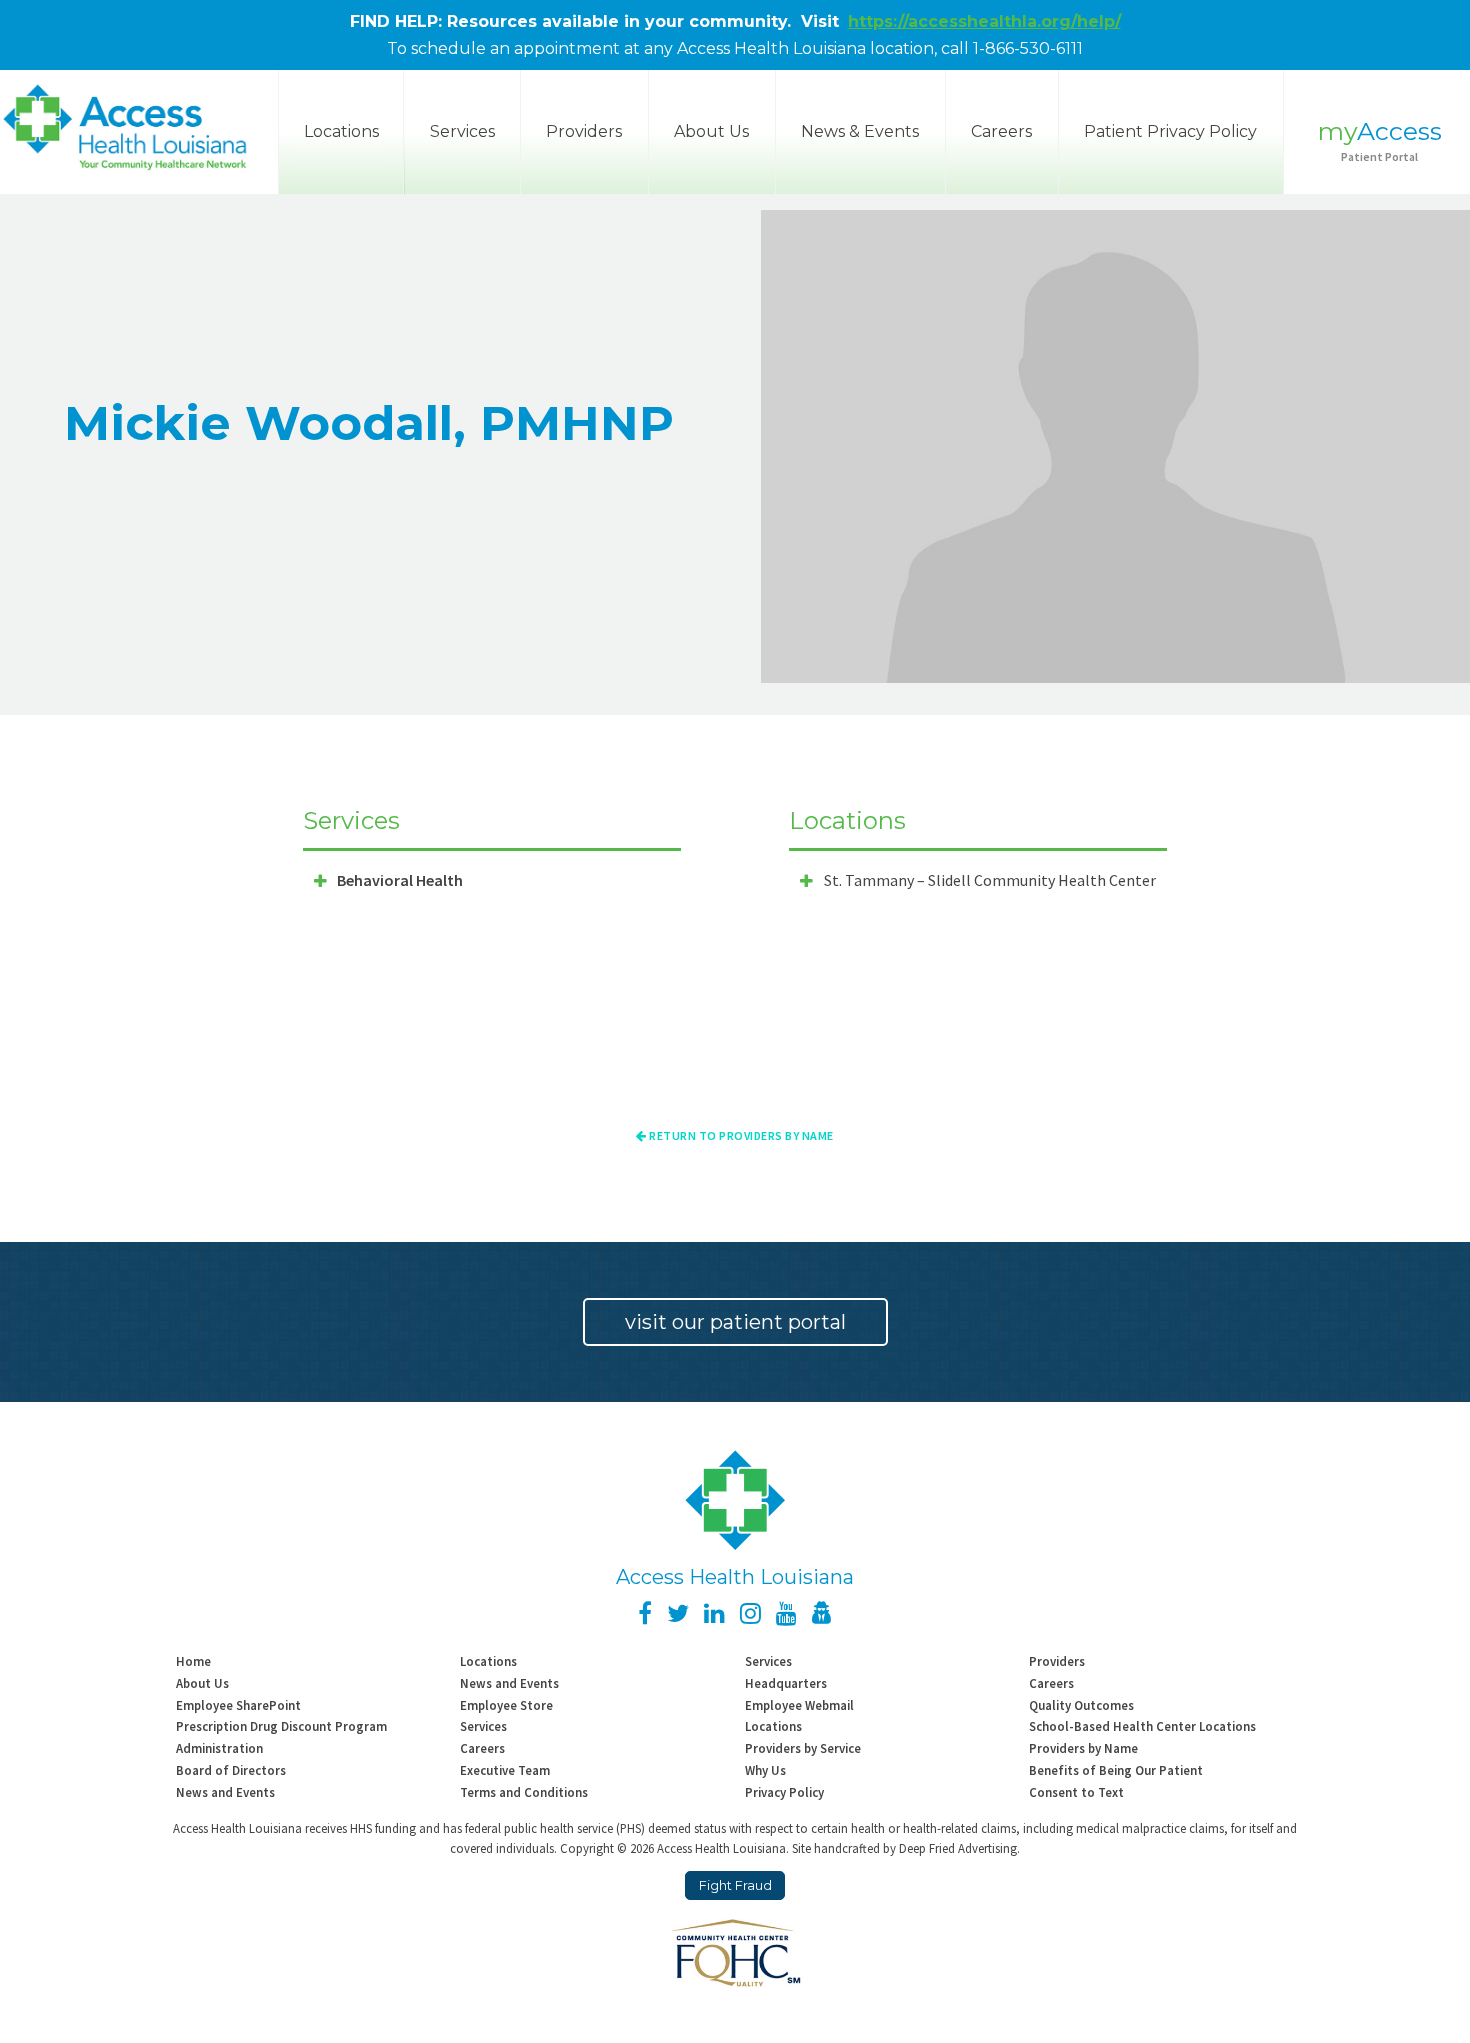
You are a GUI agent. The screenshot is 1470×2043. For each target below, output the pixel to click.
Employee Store (506, 1705)
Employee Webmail (799, 1705)
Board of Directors (231, 1770)
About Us (711, 131)
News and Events (509, 1683)
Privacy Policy (784, 1792)
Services (462, 131)
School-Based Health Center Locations (1142, 1726)
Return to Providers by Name (740, 1135)
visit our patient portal (735, 1322)
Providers (584, 131)
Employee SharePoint (238, 1705)
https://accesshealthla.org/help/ (984, 21)
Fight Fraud (735, 1885)
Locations (488, 1661)
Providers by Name (1083, 1748)
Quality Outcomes (1081, 1705)
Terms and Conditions (524, 1792)
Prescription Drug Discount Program (281, 1726)
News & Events (860, 131)
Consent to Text (1076, 1792)
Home (193, 1661)
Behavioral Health (400, 880)
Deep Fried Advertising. (959, 1848)
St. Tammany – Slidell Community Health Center (990, 880)
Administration (219, 1748)
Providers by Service (803, 1748)
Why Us (765, 1770)
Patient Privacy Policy (1170, 131)
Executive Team (505, 1770)
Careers (1001, 131)
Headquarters (786, 1683)
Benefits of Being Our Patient (1116, 1770)
